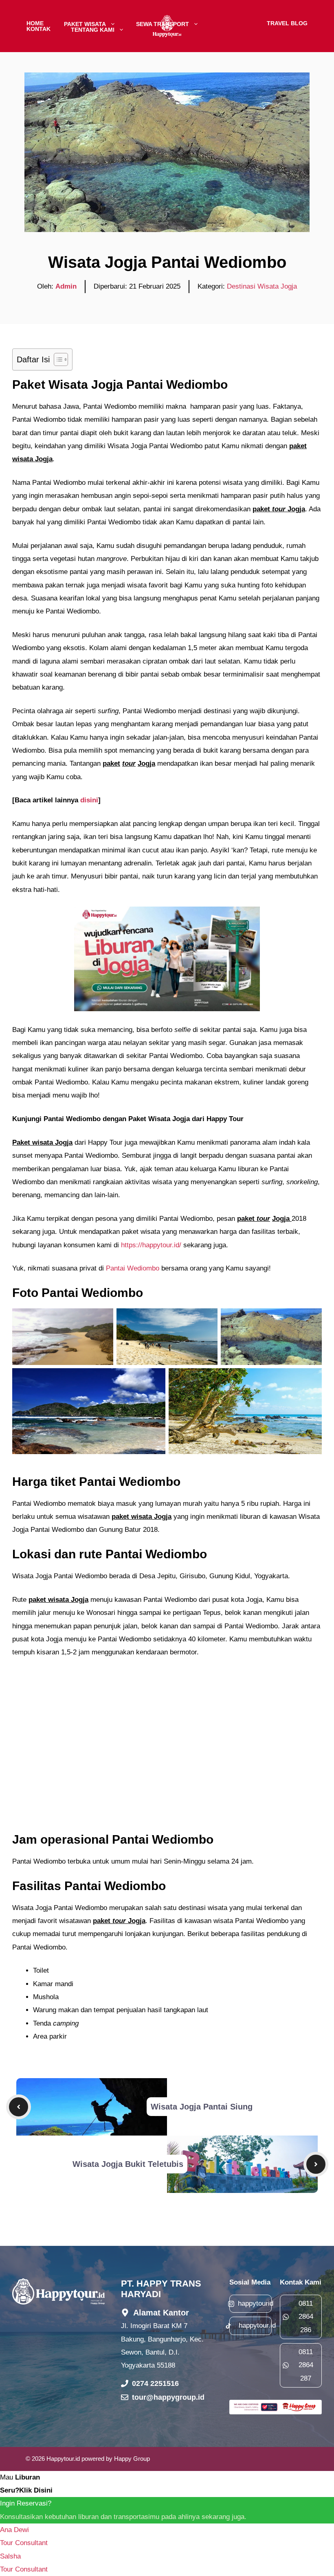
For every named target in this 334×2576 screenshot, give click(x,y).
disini (88, 800)
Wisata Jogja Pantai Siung (202, 2107)
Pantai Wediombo (133, 1268)
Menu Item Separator (233, 23)
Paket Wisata (85, 23)
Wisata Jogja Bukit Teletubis (128, 2164)
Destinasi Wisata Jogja (262, 286)
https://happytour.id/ (151, 1245)
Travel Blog (287, 23)
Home (35, 23)
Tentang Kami (93, 29)
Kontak (38, 29)
